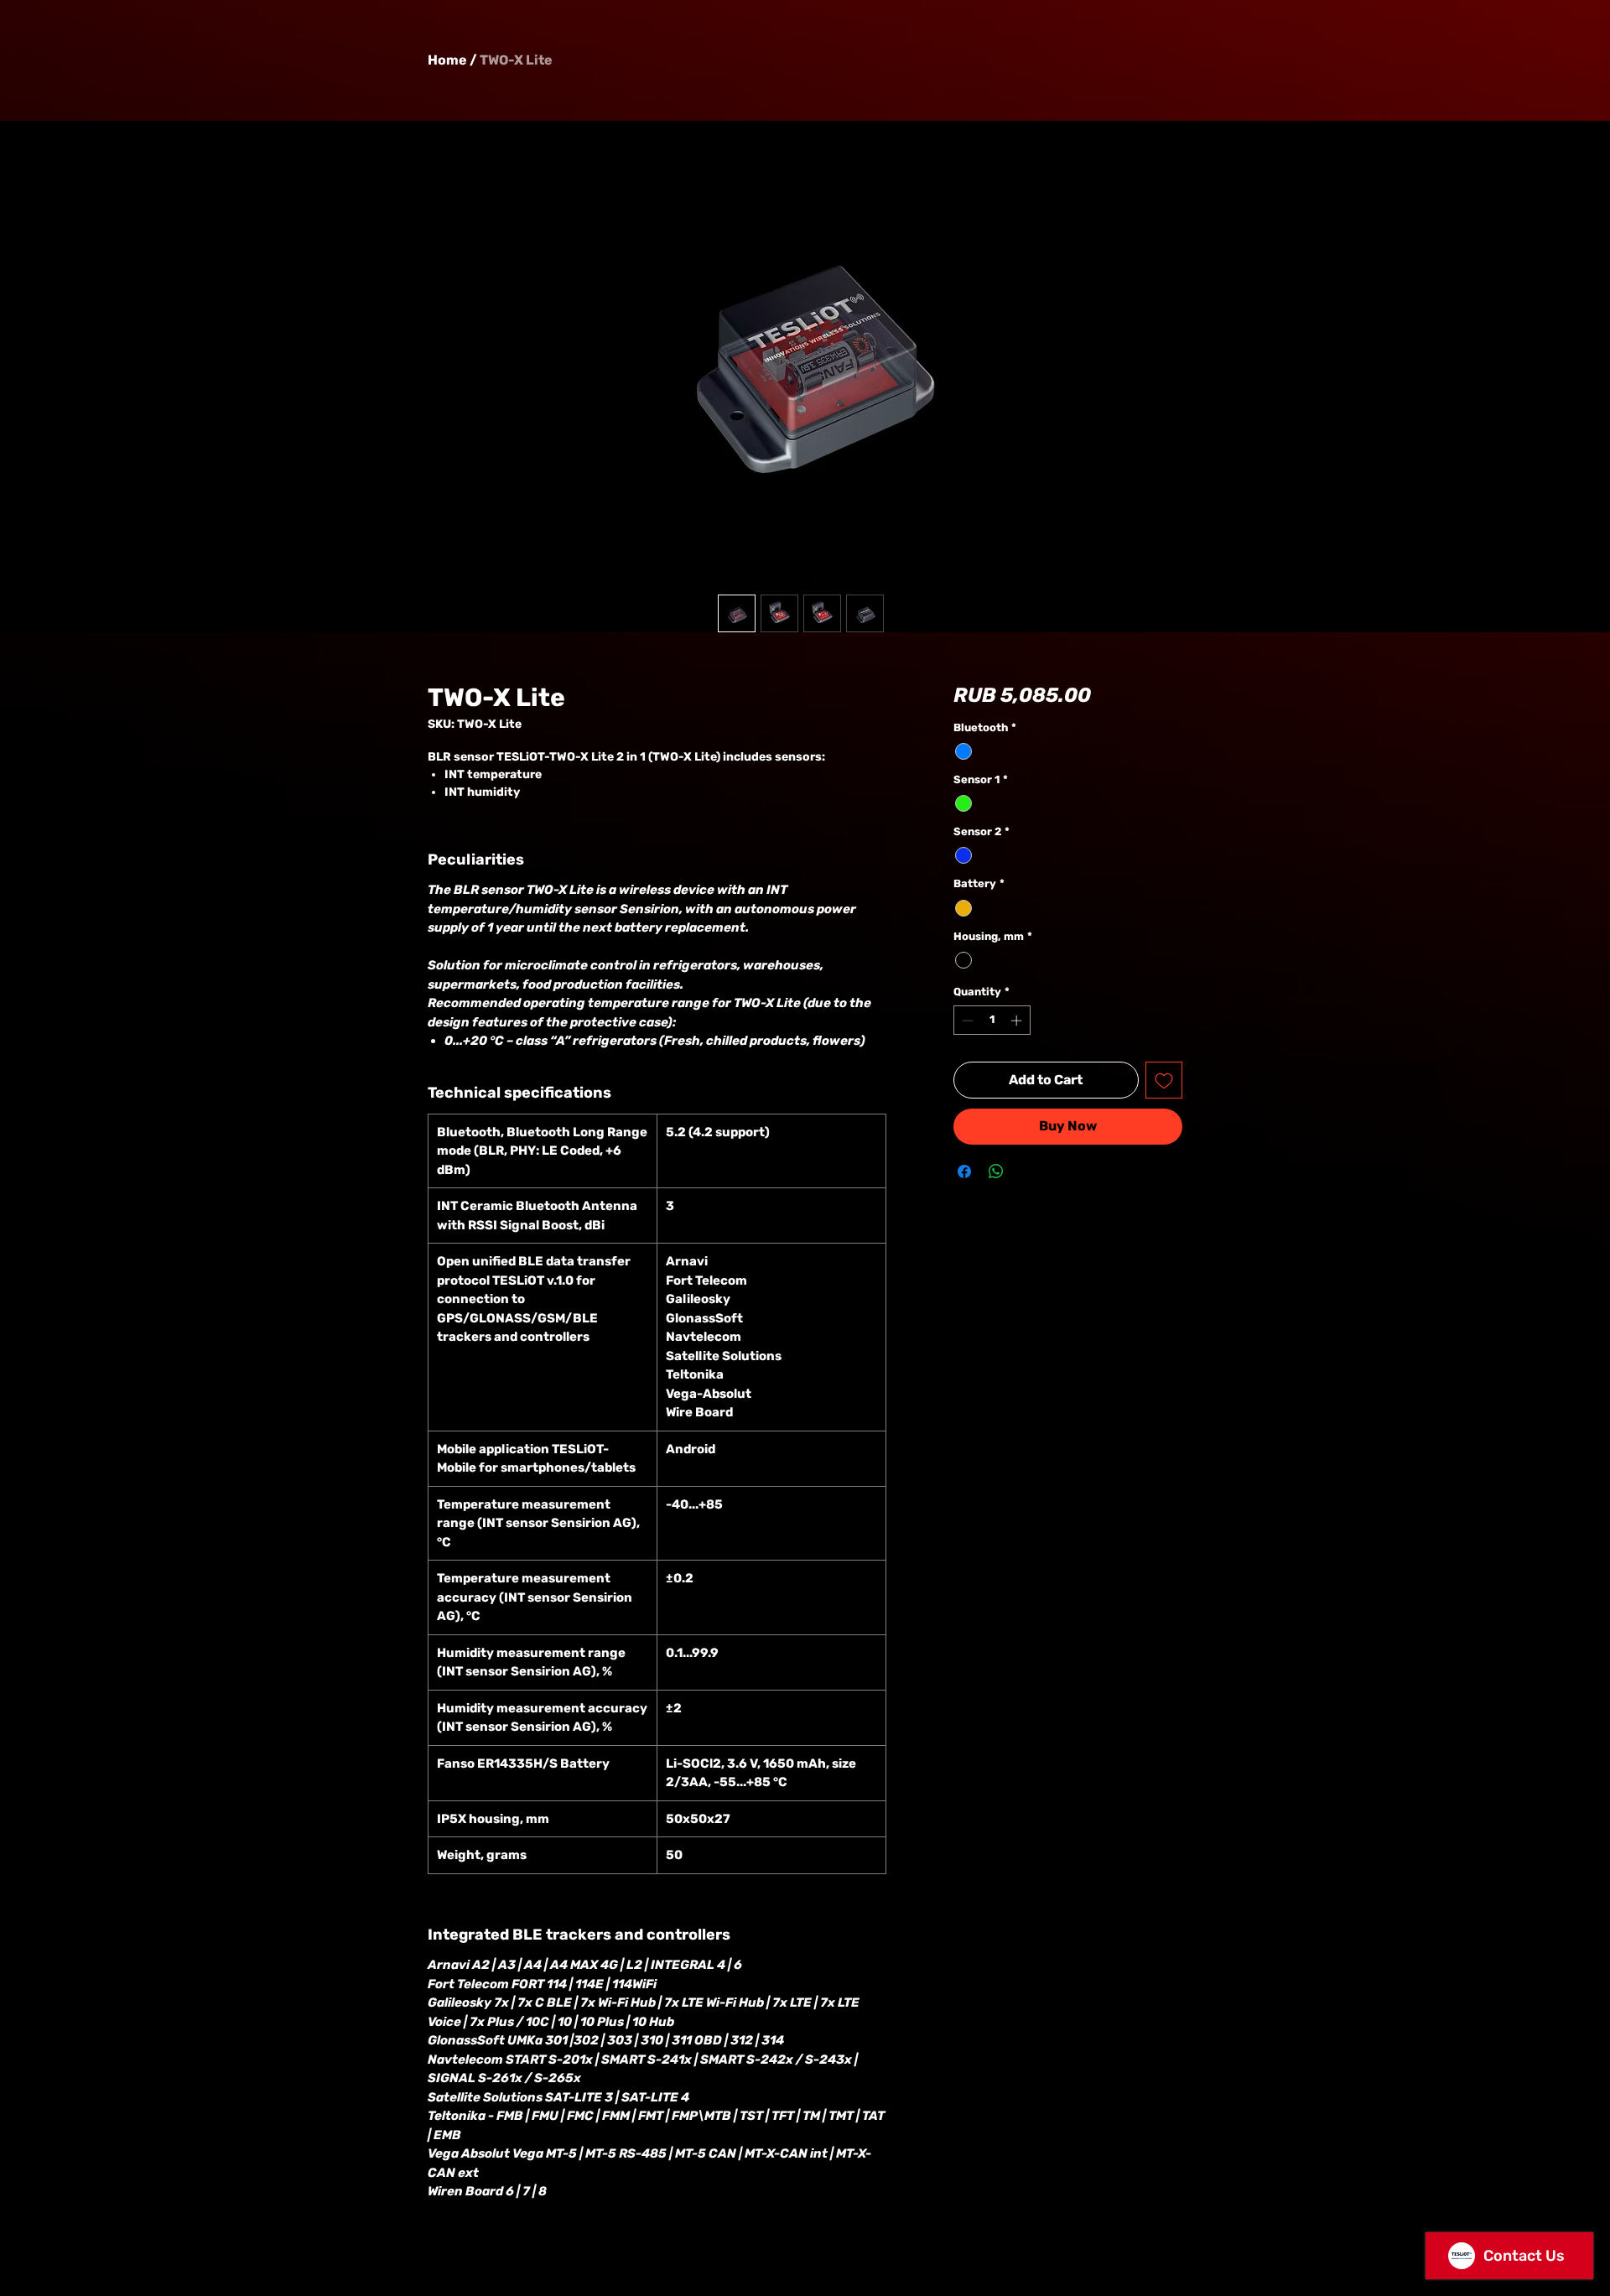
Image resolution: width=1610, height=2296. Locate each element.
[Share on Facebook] (964, 1171)
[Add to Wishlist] (1164, 1080)
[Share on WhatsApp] (996, 1171)
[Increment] (1018, 1021)
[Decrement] (966, 1021)
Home (447, 60)
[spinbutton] (992, 1021)
